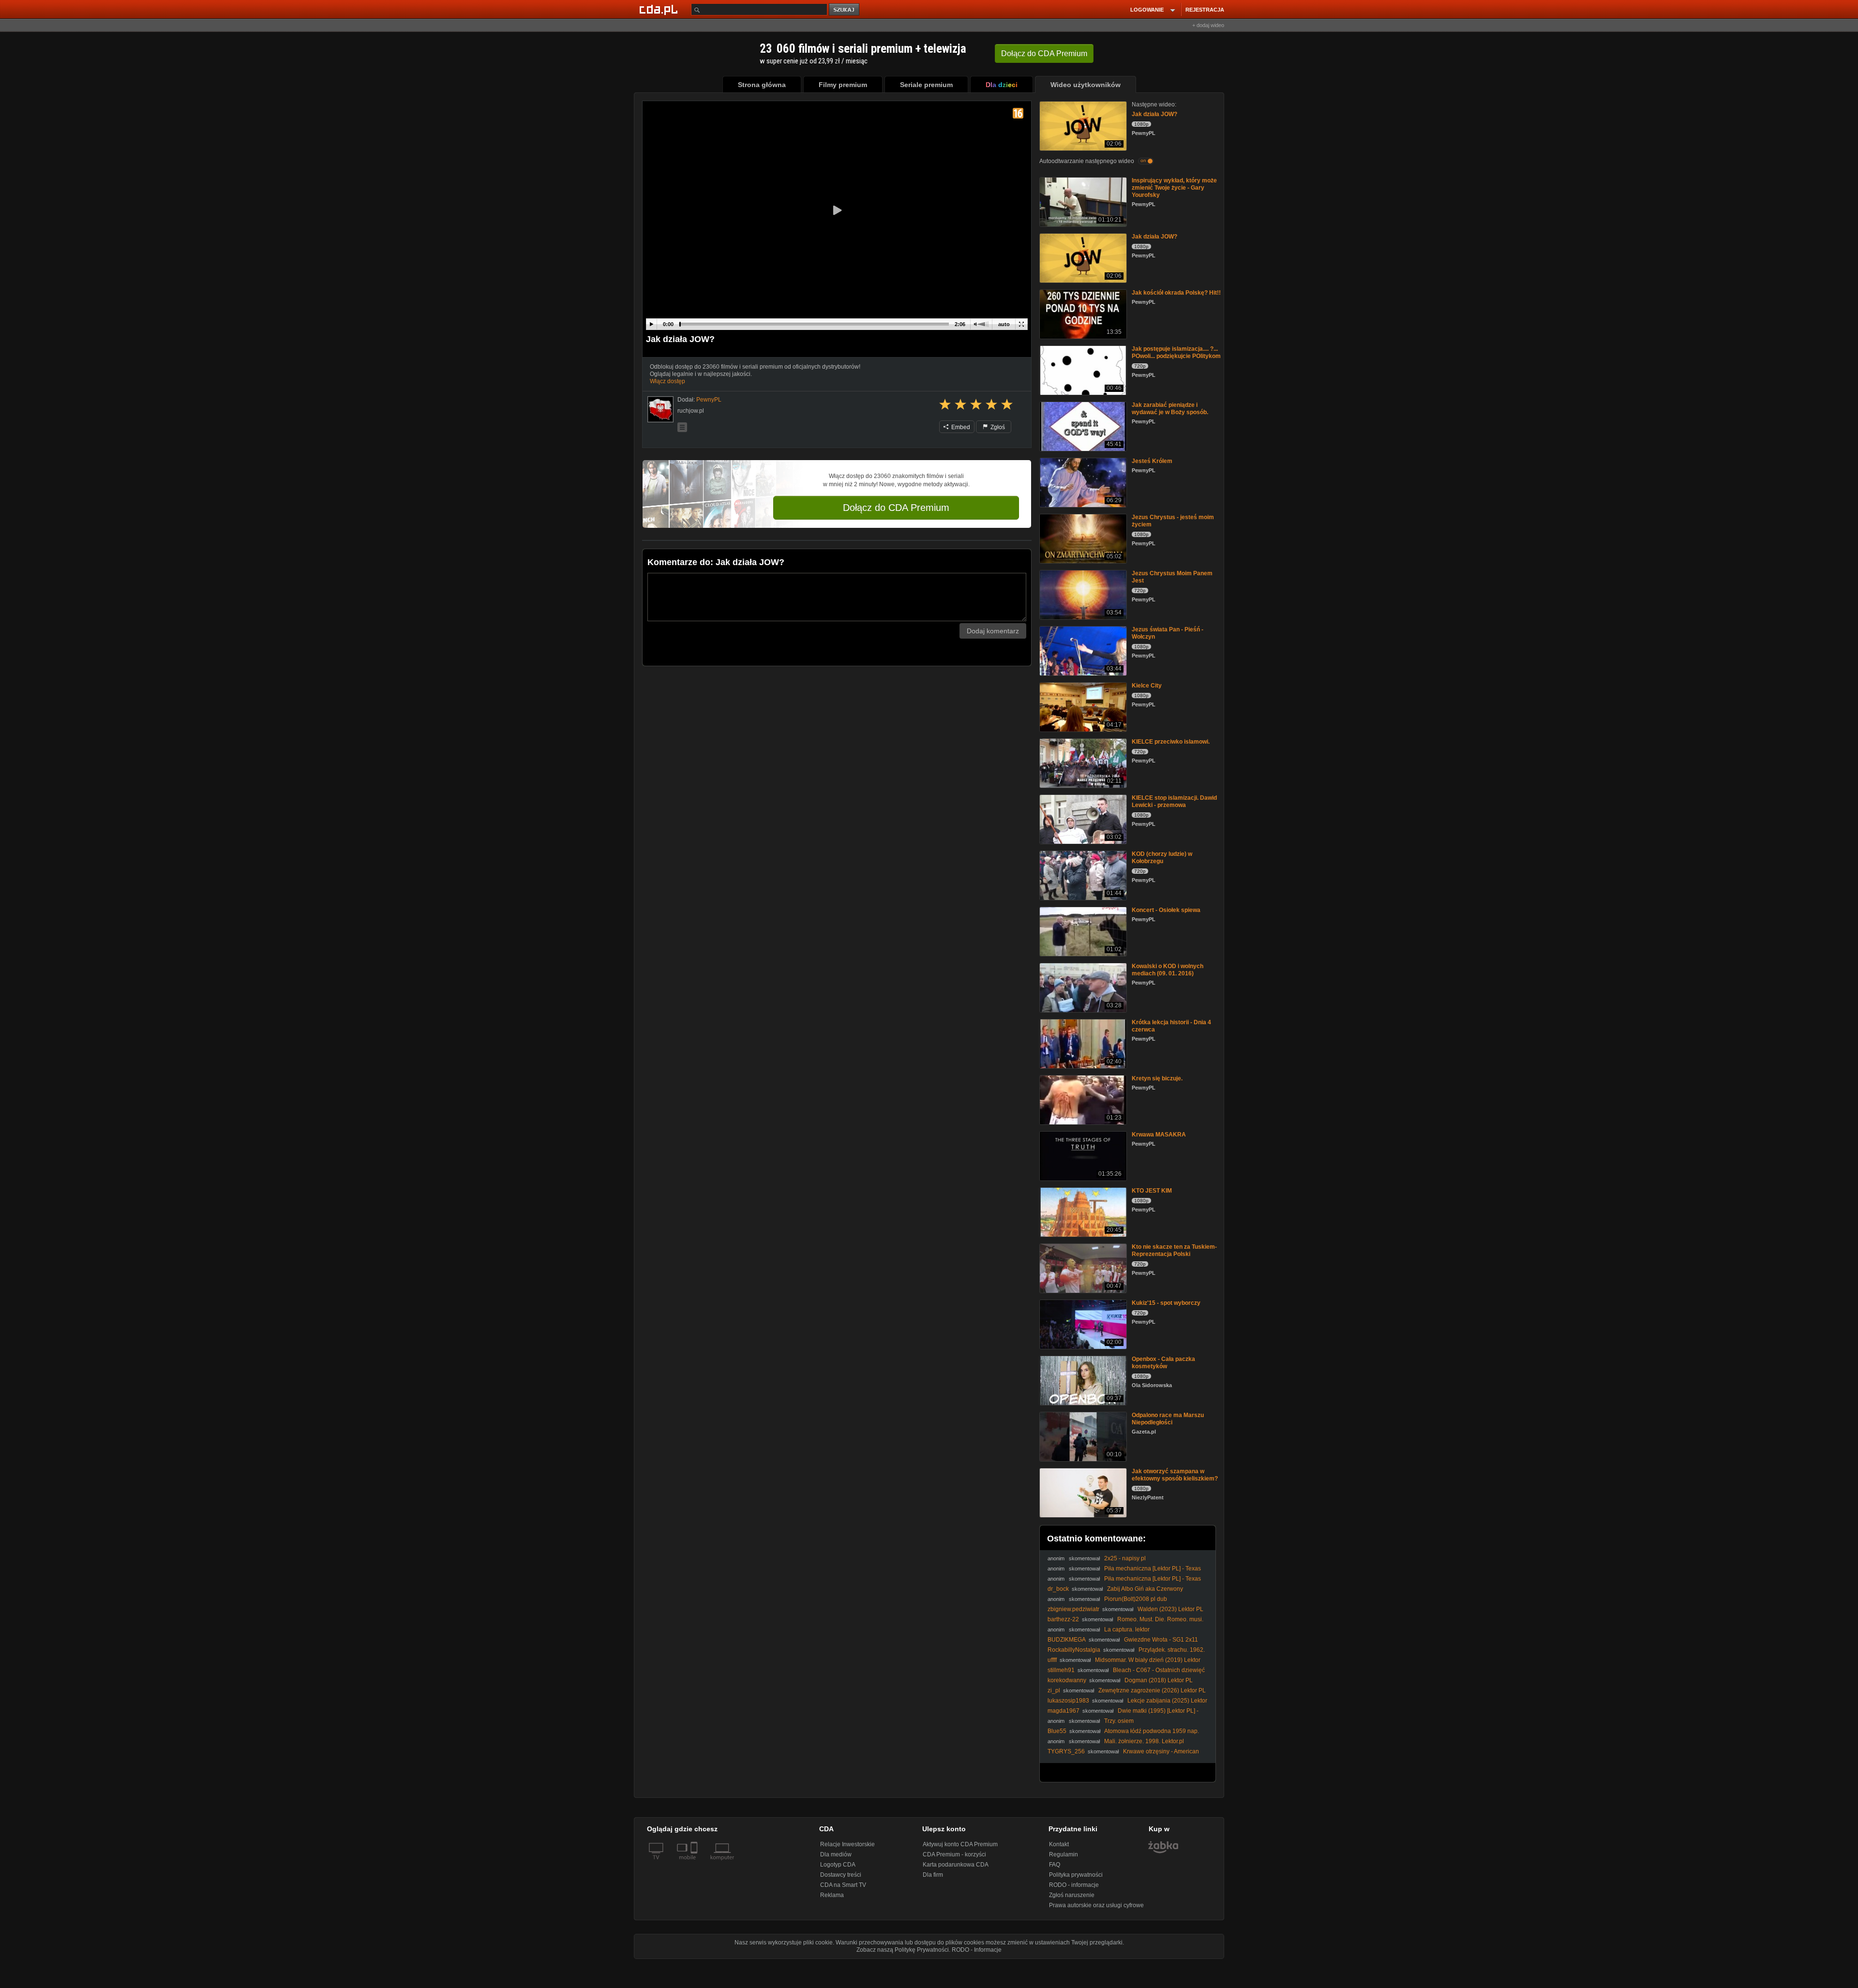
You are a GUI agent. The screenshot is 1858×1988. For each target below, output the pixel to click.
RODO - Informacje (977, 1950)
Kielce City (1147, 686)
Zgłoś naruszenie (1072, 1895)
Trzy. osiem (1119, 1721)
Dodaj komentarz (993, 631)
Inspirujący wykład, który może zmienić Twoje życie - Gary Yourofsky (1174, 188)
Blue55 (1057, 1731)
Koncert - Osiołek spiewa (1166, 910)
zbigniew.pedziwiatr (1073, 1609)
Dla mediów (836, 1854)
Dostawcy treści (841, 1875)
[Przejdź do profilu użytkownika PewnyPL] (660, 409)
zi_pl (1054, 1690)
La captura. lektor (1127, 1629)
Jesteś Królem (1152, 461)
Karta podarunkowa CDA (956, 1865)
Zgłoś (997, 427)
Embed (960, 427)
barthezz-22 (1063, 1619)
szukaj (845, 10)
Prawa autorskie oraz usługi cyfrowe (1096, 1905)
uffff (1052, 1660)
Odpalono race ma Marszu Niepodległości (1168, 1419)
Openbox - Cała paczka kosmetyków (1163, 1363)
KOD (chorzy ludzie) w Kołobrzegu (1162, 858)
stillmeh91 (1061, 1670)
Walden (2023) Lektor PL (1170, 1609)
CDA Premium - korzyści (954, 1854)
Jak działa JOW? (1154, 114)
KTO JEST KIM (1152, 1191)
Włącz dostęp (667, 381)
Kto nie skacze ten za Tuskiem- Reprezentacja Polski (1174, 1250)
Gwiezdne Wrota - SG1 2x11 (1161, 1640)
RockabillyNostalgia (1074, 1650)
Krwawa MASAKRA (1159, 1135)
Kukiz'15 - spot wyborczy (1166, 1303)
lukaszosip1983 (1068, 1701)
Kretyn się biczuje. (1157, 1078)
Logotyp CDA (838, 1865)
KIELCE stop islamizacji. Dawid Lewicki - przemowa (1174, 801)
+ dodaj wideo (1208, 25)
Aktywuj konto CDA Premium (960, 1844)
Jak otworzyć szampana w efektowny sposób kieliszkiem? (1175, 1475)
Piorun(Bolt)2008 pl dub (1136, 1599)
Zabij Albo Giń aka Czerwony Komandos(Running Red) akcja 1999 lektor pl (1115, 1592)
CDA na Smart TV (843, 1885)
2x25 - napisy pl (1125, 1558)
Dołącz (1044, 53)
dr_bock (1058, 1589)
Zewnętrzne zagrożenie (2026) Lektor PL (1152, 1690)
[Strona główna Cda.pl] (660, 9)
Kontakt (1059, 1844)
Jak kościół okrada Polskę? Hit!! (1176, 293)
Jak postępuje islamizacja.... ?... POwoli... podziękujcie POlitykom (1176, 352)
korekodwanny (1067, 1680)
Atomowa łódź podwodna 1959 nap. (1152, 1731)
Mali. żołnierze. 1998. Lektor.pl (1144, 1741)
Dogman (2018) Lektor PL (1159, 1680)
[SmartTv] (695, 1863)
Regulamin (1064, 1854)
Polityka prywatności (1076, 1875)
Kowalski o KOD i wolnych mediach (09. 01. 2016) (1168, 970)
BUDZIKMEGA (1067, 1640)
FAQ (1055, 1865)
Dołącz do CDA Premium (896, 508)
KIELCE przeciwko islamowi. (1171, 742)
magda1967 (1064, 1711)
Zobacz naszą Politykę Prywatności (903, 1950)
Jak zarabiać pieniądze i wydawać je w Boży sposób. (1170, 409)
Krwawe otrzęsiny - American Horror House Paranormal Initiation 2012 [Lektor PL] (1123, 1755)
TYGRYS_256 (1066, 1751)
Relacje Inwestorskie (847, 1844)
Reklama (832, 1895)
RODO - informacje (1074, 1885)
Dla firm (933, 1875)
